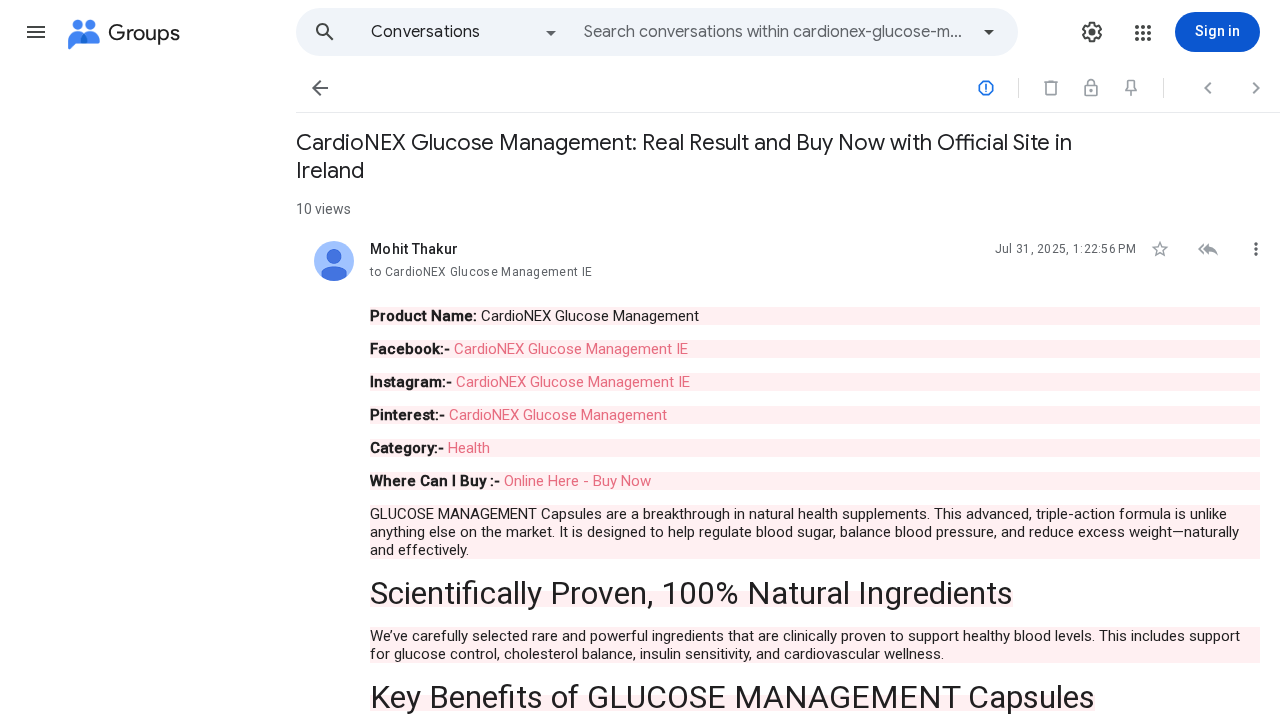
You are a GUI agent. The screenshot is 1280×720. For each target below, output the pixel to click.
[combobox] (776, 32)
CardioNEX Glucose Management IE (571, 349)
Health (469, 448)
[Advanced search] (989, 32)
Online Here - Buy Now (577, 481)
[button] (36, 32)
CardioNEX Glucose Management (560, 415)
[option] (465, 32)
